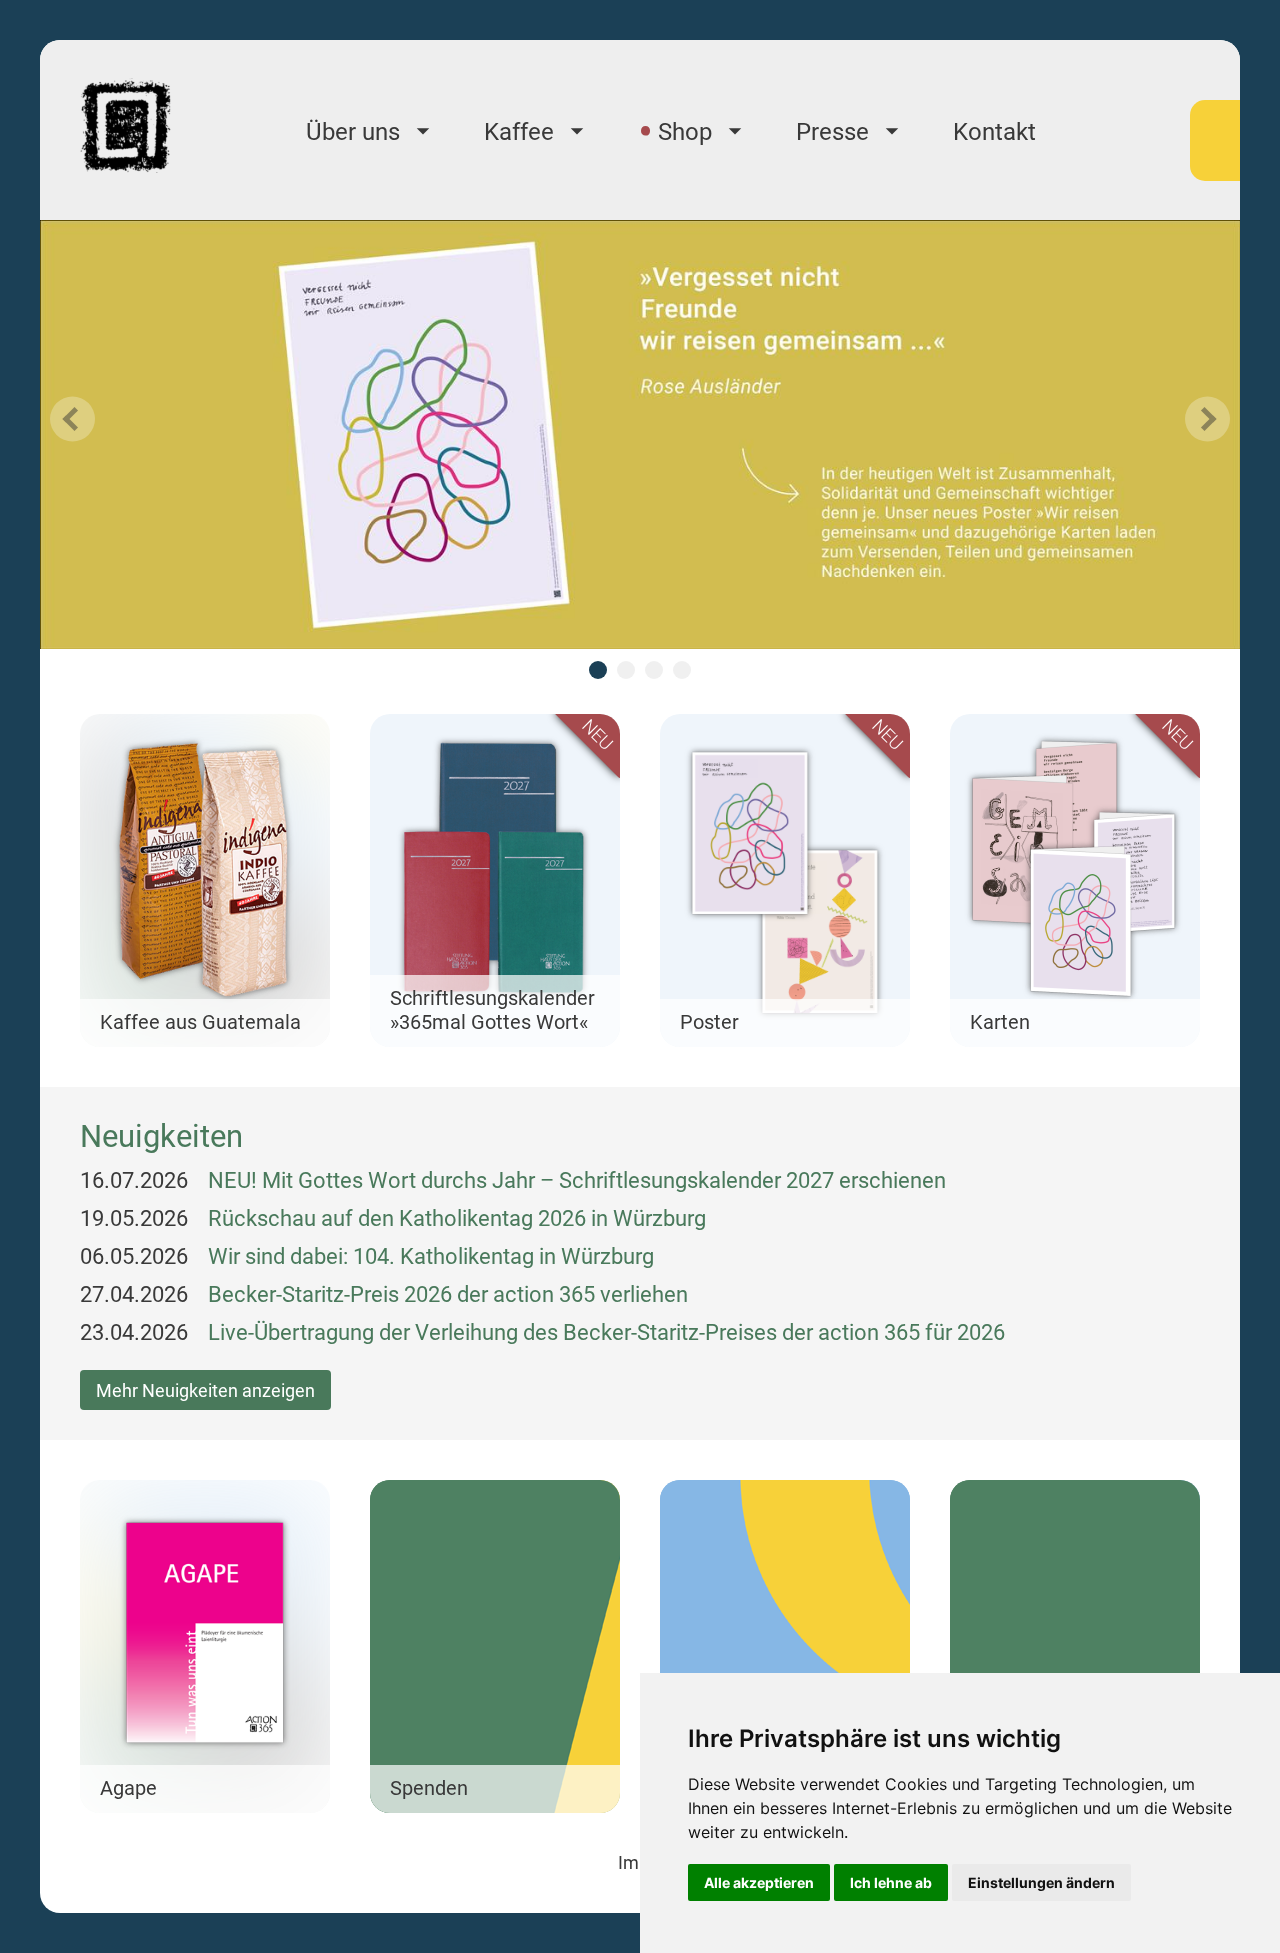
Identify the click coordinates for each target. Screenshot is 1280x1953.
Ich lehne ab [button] (891, 1882)
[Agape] (205, 1646)
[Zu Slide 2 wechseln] (626, 670)
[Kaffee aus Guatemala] (205, 880)
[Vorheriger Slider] (72, 419)
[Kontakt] (1075, 1646)
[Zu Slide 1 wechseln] (598, 670)
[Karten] (1075, 880)
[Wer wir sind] (785, 1646)
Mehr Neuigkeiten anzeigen (205, 1390)
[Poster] (785, 880)
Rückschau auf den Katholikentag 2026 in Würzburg (457, 1218)
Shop (685, 132)
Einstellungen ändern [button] (1041, 1882)
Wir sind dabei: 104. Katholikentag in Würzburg (431, 1256)
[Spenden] (495, 1646)
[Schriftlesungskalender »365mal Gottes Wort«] (495, 880)
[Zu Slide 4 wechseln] (682, 670)
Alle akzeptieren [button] (759, 1882)
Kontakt (994, 132)
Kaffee (519, 132)
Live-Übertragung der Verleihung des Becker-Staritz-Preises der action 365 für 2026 (606, 1332)
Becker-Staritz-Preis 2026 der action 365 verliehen (448, 1294)
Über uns (353, 132)
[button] (205, 880)
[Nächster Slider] (1207, 419)
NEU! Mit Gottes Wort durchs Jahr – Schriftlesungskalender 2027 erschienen (577, 1180)
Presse (832, 132)
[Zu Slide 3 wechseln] (654, 670)
